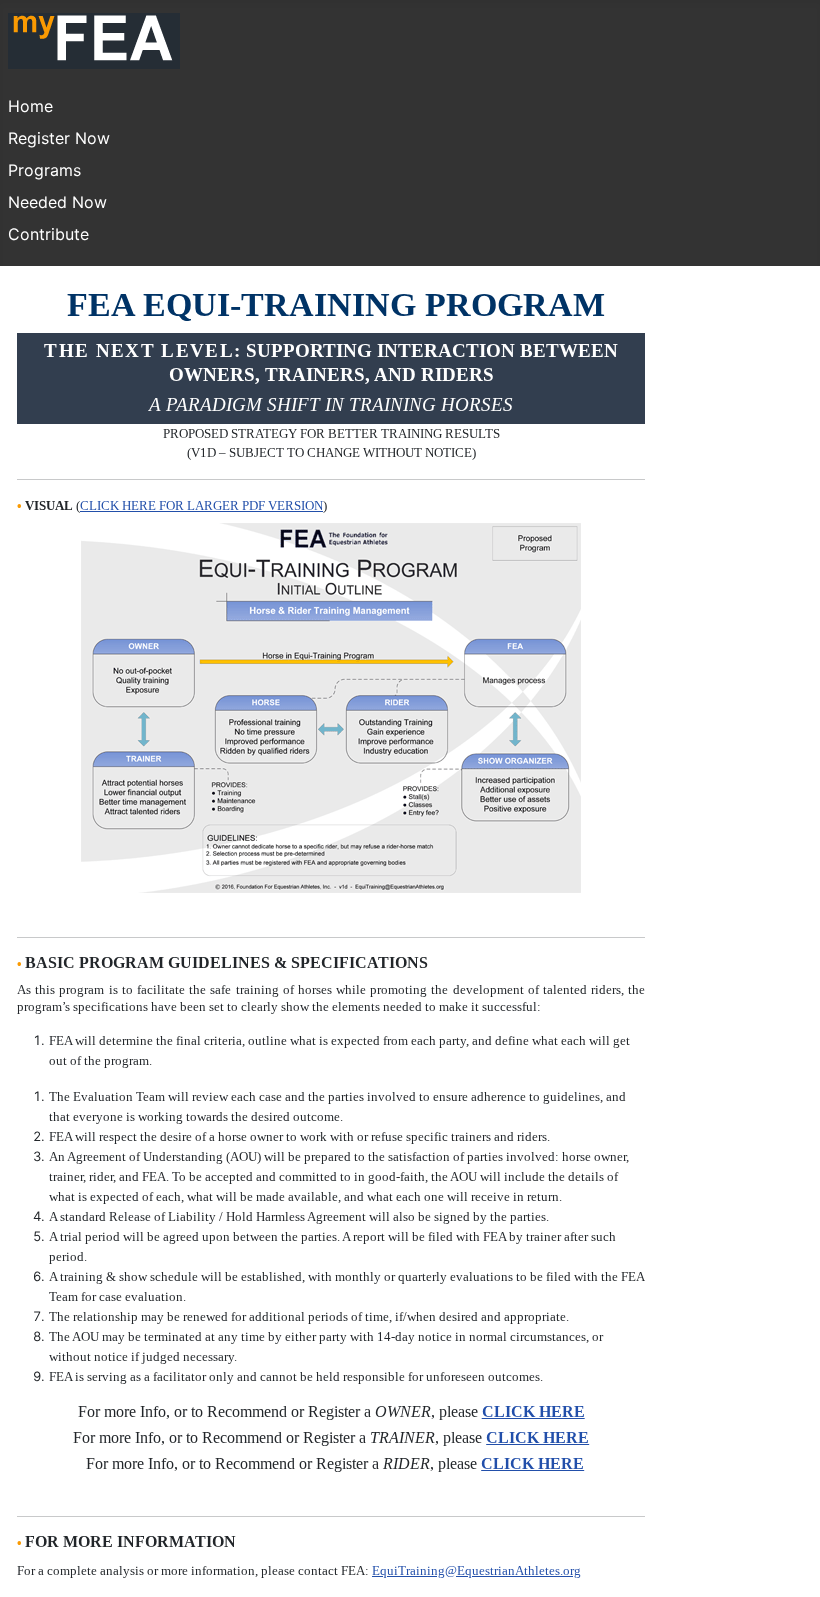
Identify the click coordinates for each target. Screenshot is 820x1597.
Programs (44, 170)
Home (30, 106)
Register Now (59, 138)
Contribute (48, 234)
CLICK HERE (533, 1411)
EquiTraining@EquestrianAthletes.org (476, 1570)
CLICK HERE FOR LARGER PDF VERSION (201, 505)
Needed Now (57, 202)
